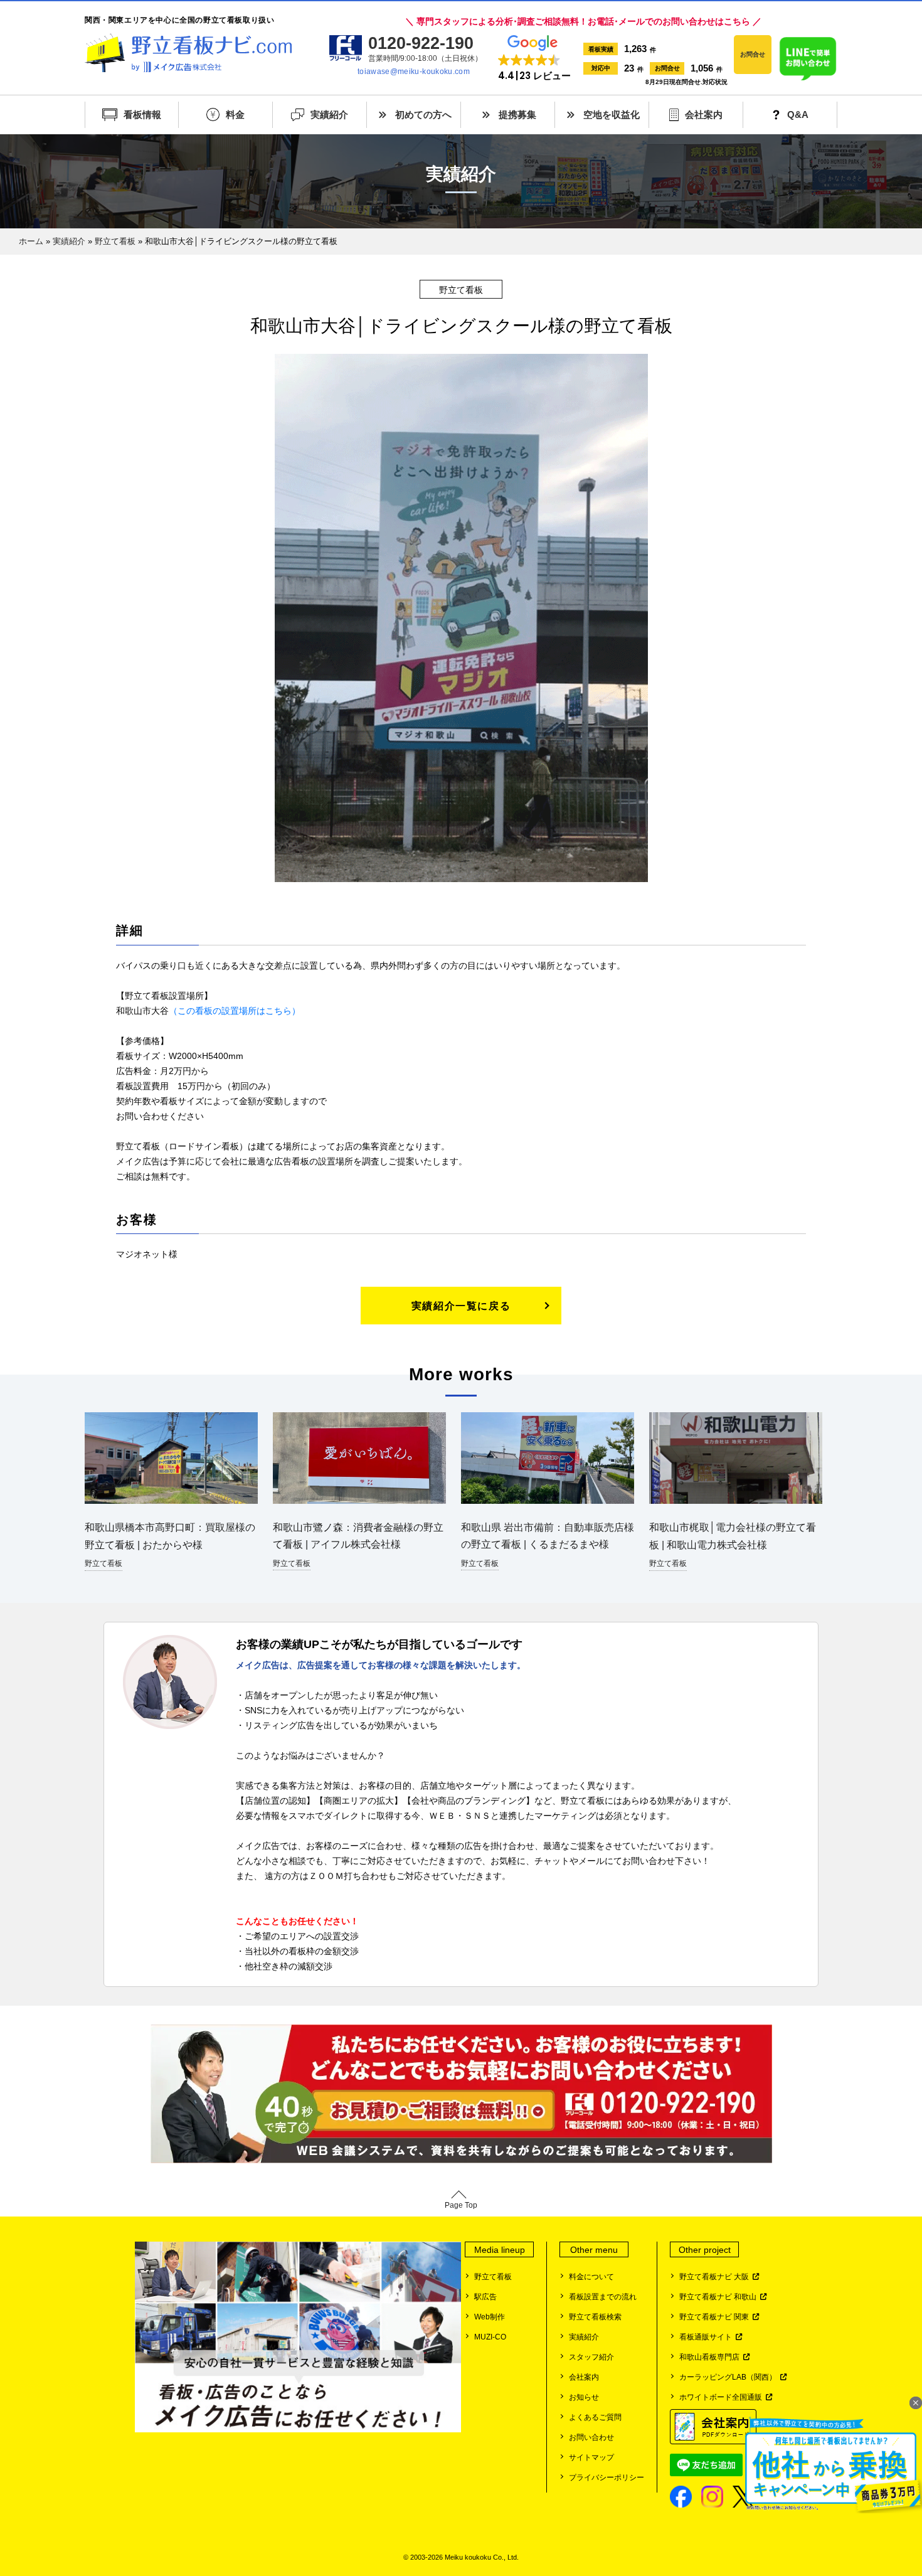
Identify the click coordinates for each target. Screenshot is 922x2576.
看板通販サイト (707, 2337)
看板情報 (142, 114)
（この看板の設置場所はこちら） (235, 1011)
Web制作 (490, 2317)
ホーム (31, 241)
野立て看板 (115, 241)
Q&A (798, 114)
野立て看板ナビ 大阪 (716, 2277)
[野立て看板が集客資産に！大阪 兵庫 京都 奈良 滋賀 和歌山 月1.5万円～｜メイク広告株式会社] (188, 53)
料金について (591, 2277)
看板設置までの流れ (603, 2297)
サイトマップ (591, 2457)
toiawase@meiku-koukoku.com (414, 72)
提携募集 (517, 114)
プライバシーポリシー (607, 2478)
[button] (534, 59)
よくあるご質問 (595, 2417)
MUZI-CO (490, 2337)
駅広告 (485, 2297)
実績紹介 (329, 114)
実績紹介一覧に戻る (461, 1306)
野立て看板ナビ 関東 (716, 2317)
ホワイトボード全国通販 (723, 2397)
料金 (235, 114)
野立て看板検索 (595, 2317)
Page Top (461, 2205)
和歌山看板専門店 (711, 2357)
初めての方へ (423, 114)
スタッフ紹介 (591, 2357)
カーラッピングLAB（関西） (730, 2377)
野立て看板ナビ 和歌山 (720, 2297)
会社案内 (704, 114)
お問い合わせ (591, 2437)
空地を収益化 (612, 114)
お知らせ (584, 2397)
